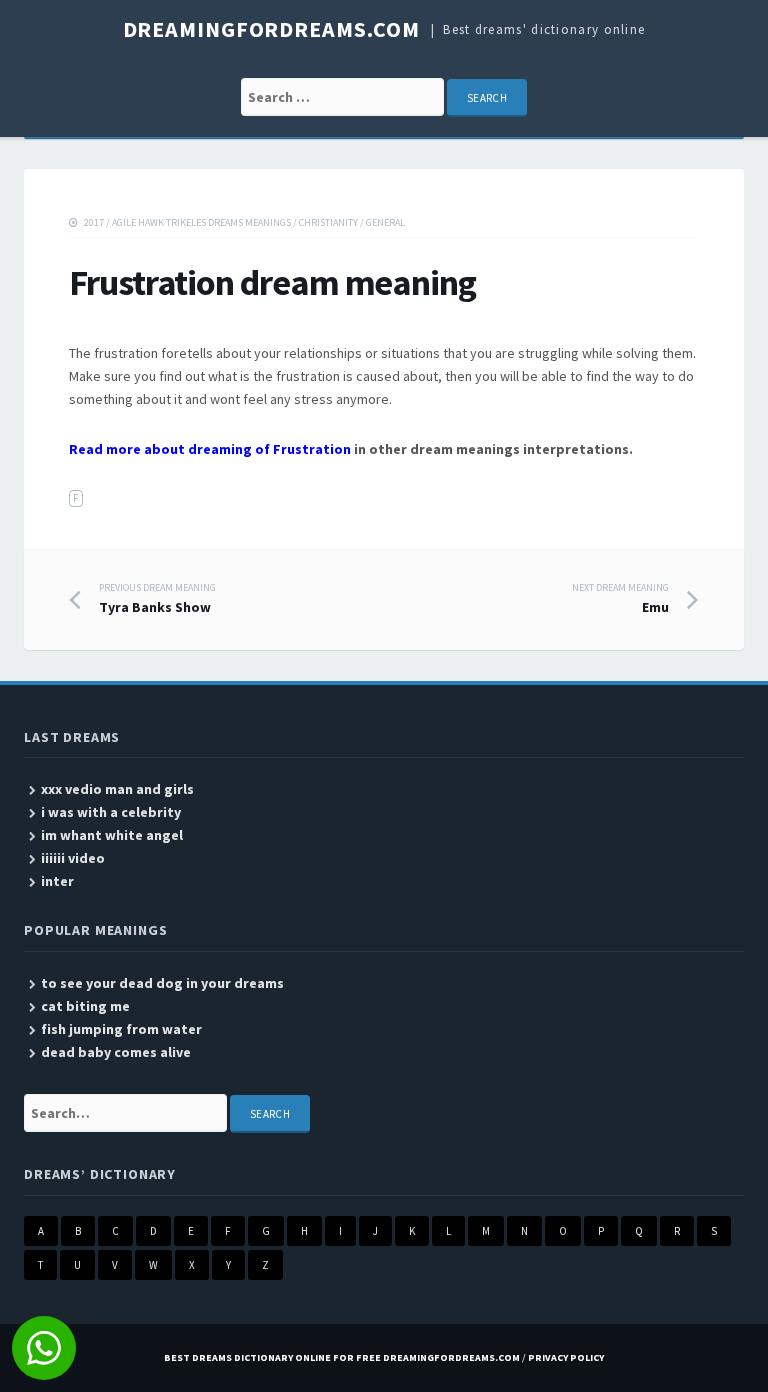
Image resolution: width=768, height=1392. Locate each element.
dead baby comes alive (116, 1052)
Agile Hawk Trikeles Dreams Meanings (201, 222)
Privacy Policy (566, 1357)
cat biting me (85, 1006)
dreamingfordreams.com (271, 29)
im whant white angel (112, 835)
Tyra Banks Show (157, 599)
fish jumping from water (121, 1029)
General (385, 222)
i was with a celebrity (111, 812)
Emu (620, 599)
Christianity (328, 222)
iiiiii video (73, 858)
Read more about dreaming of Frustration (210, 449)
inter (57, 881)
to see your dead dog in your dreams (162, 983)
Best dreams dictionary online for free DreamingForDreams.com (342, 1357)
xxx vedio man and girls (117, 789)
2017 (94, 222)
